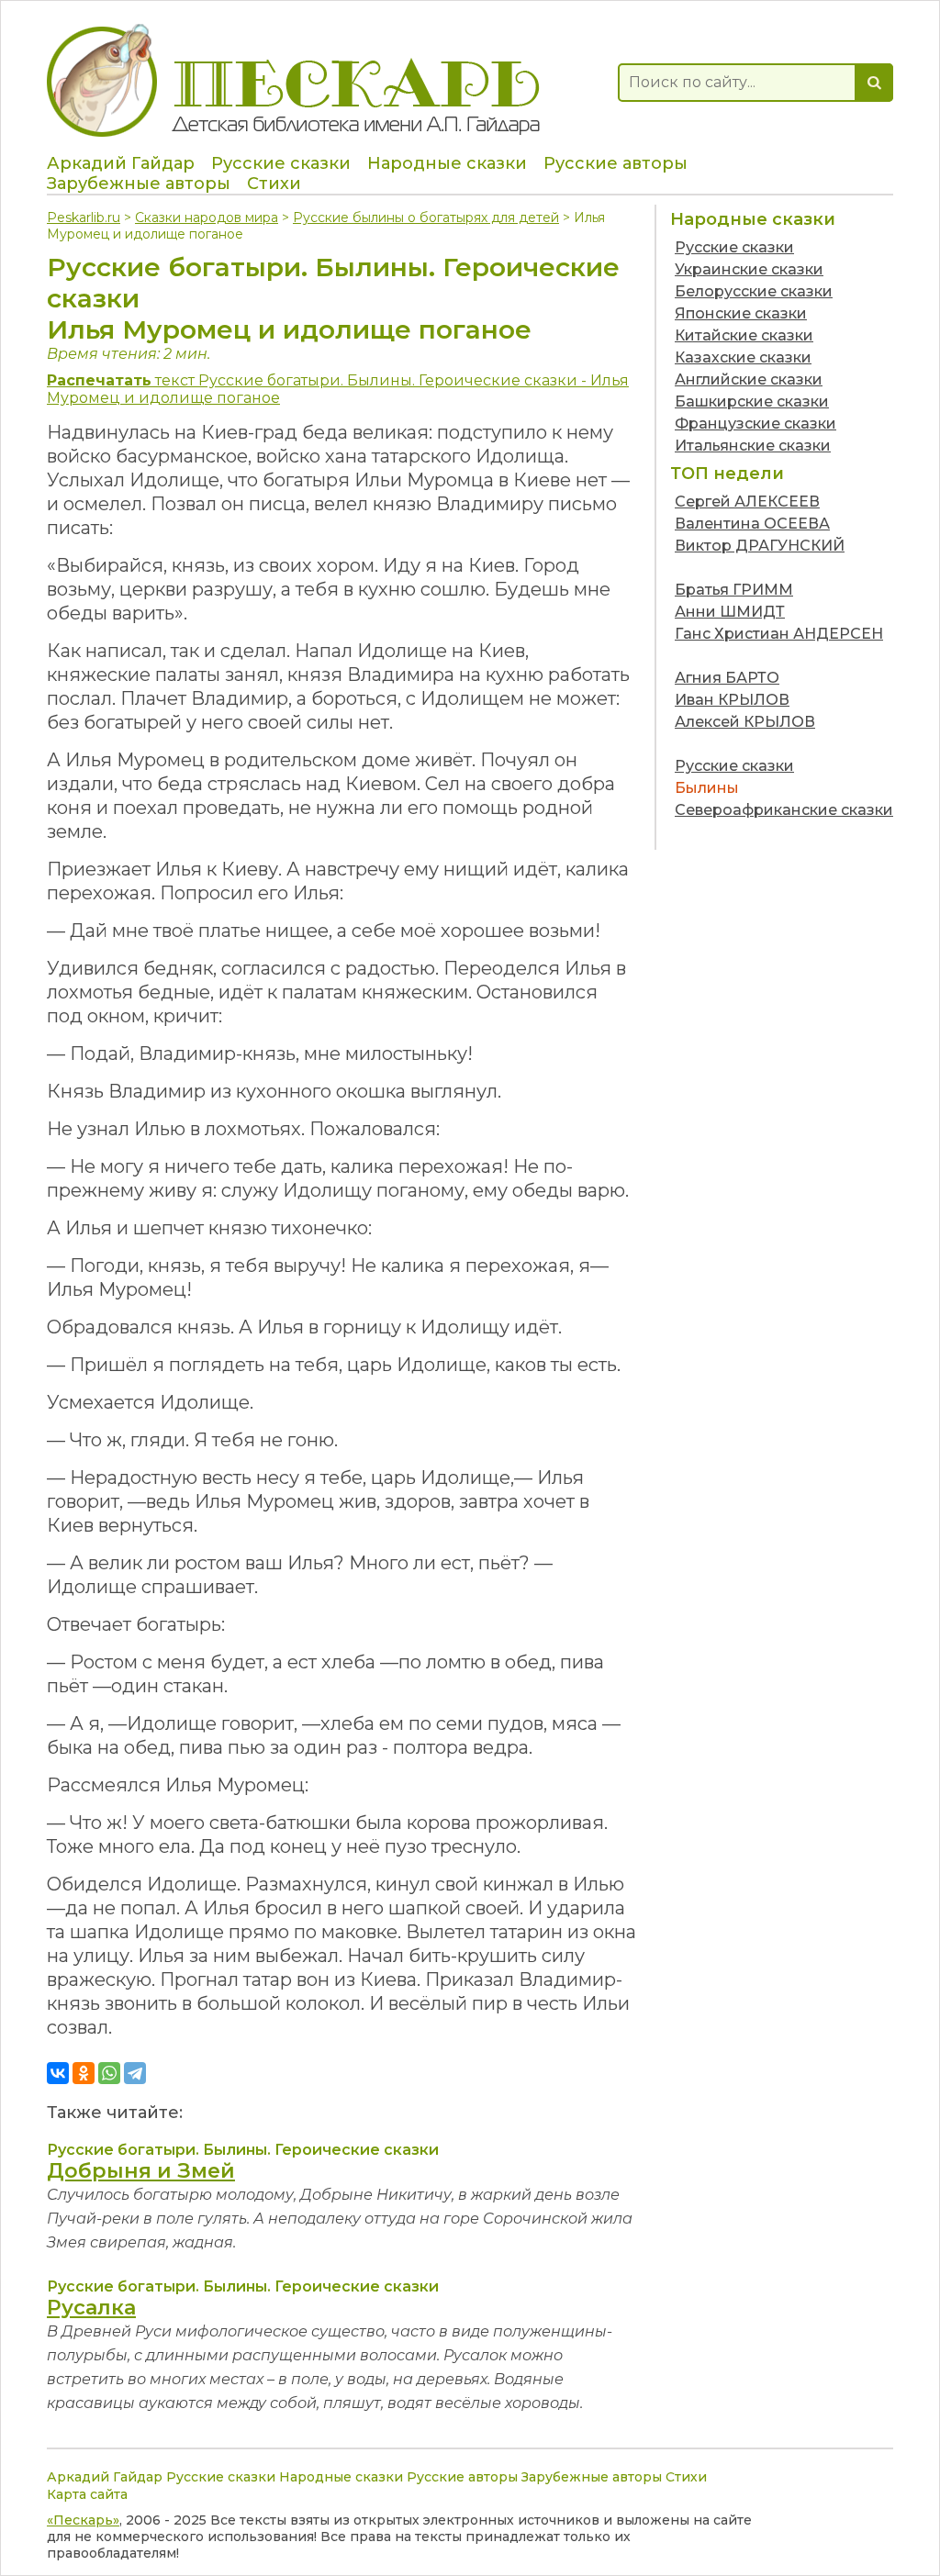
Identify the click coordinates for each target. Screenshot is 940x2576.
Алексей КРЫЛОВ (745, 722)
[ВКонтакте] (58, 2073)
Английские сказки (749, 379)
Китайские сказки (744, 335)
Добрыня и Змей (141, 2171)
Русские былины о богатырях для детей (426, 217)
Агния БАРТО (727, 678)
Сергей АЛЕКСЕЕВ (747, 502)
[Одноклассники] (84, 2073)
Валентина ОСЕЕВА (752, 524)
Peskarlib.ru (84, 217)
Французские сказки (755, 424)
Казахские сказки (743, 357)
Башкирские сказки (752, 401)
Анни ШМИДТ (730, 612)
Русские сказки (281, 163)
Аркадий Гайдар (121, 163)
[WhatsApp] (109, 2073)
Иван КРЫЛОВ (732, 700)
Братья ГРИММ (734, 590)
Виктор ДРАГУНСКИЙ (760, 546)
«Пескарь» (83, 2520)
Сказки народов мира (207, 217)
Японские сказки (741, 313)
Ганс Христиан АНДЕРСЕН (779, 634)
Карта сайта (87, 2494)
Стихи (274, 184)
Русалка (91, 2308)
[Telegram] (135, 2073)
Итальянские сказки (753, 446)
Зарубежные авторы (139, 184)
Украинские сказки (749, 269)
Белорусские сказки (754, 291)
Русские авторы (615, 163)
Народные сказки (447, 163)
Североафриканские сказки (784, 810)
